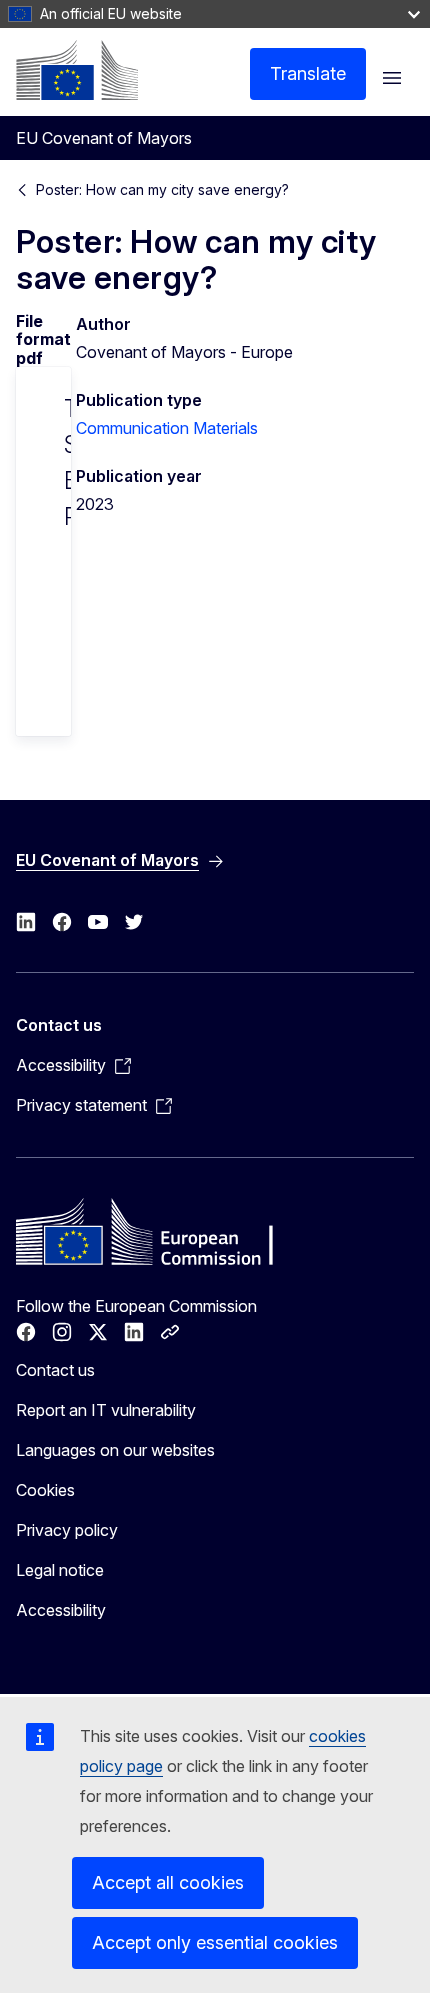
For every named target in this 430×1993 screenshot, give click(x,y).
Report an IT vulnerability (106, 1410)
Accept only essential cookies (215, 1942)
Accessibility (61, 1610)
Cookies (45, 1490)
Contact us (55, 1370)
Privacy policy (67, 1530)
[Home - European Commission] (77, 70)
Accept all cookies (168, 1882)
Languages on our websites (115, 1450)
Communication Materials (167, 428)
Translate (308, 73)
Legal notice (60, 1570)
